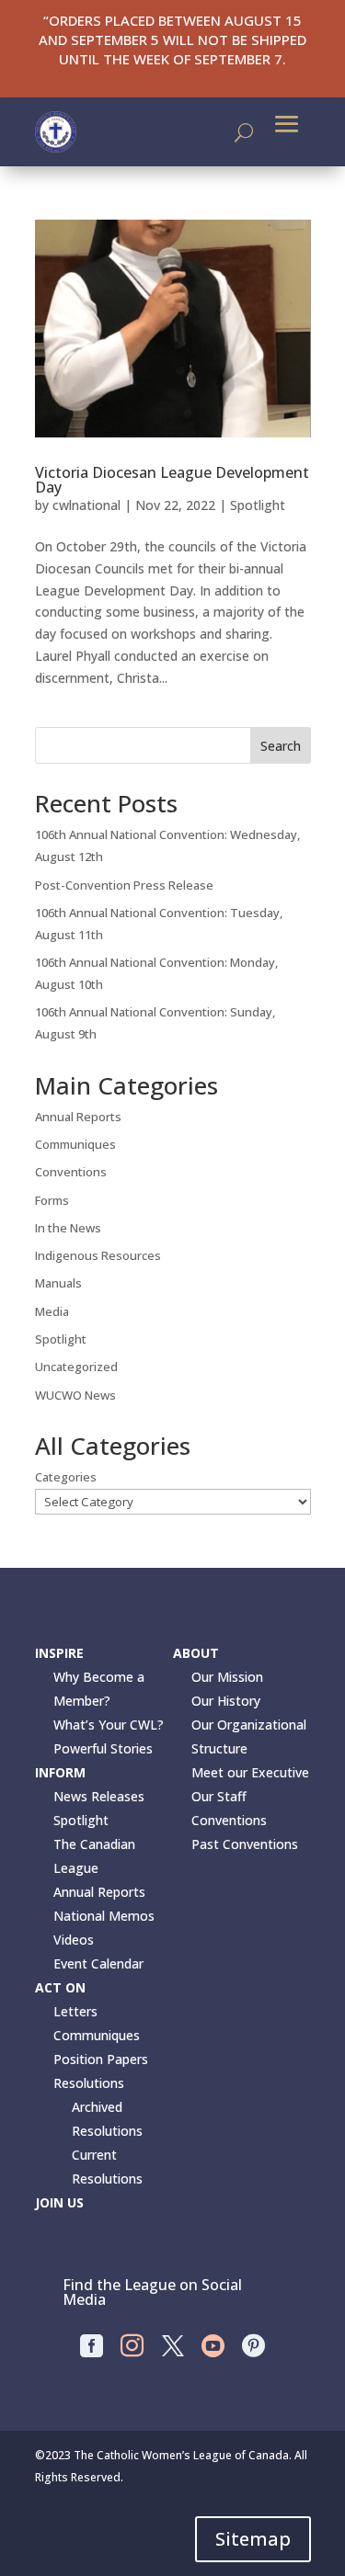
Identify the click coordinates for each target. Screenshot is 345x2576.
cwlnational (86, 505)
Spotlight (258, 505)
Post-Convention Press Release (124, 885)
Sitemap (253, 2539)
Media (52, 1311)
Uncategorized (76, 1367)
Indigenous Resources (98, 1255)
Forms (52, 1200)
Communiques (75, 1144)
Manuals (58, 1283)
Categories (66, 1477)
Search (281, 746)
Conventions (71, 1172)
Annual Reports (78, 1117)
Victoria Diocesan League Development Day (172, 480)
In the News (68, 1228)
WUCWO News (75, 1395)
